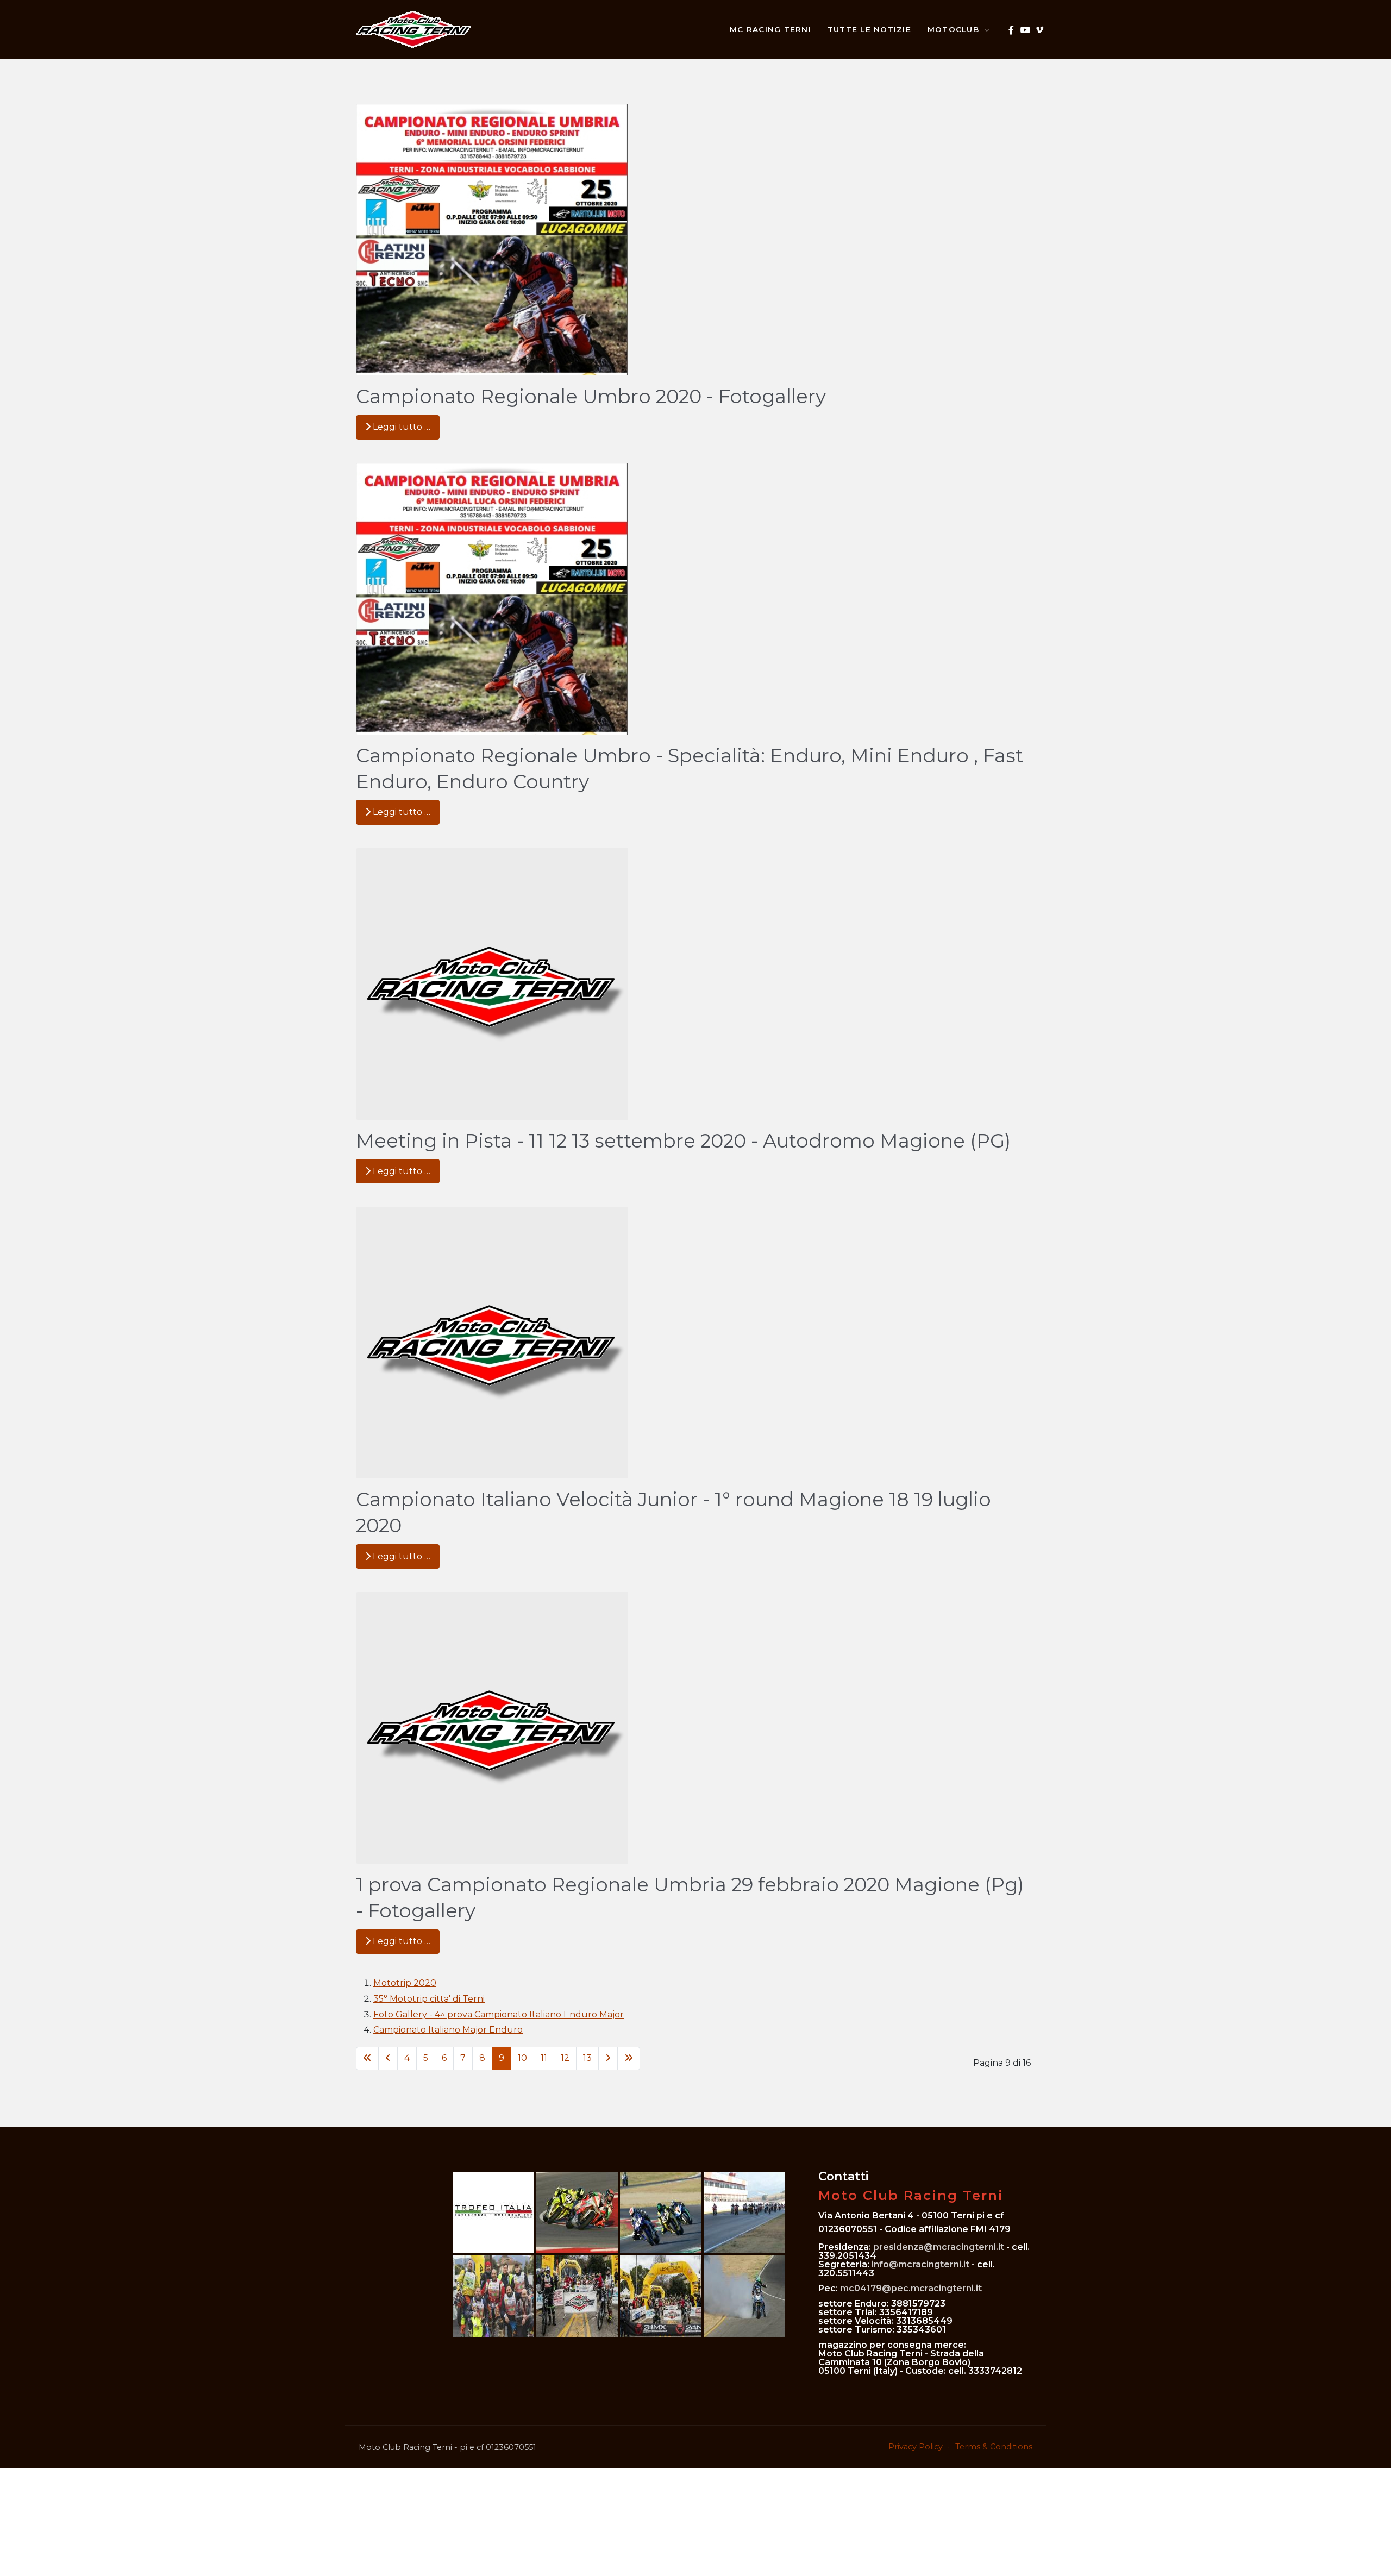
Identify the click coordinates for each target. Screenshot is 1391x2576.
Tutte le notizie (869, 29)
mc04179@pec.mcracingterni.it (911, 2288)
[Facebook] (1011, 30)
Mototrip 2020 (405, 1983)
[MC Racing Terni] (413, 29)
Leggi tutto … (400, 427)
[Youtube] (1025, 30)
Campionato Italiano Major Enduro (448, 2030)
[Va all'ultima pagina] (629, 2058)
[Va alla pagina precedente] (388, 2058)
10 (522, 2058)
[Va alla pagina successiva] (608, 2058)
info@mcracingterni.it (920, 2264)
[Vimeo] (1039, 30)
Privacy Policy (916, 2447)
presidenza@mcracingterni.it (939, 2247)
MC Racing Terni (770, 29)
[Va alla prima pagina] (367, 2058)
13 (587, 2058)
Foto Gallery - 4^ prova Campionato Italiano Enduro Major (499, 2014)
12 (565, 2058)
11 (544, 2058)
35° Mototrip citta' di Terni (429, 1999)
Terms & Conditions (994, 2447)
